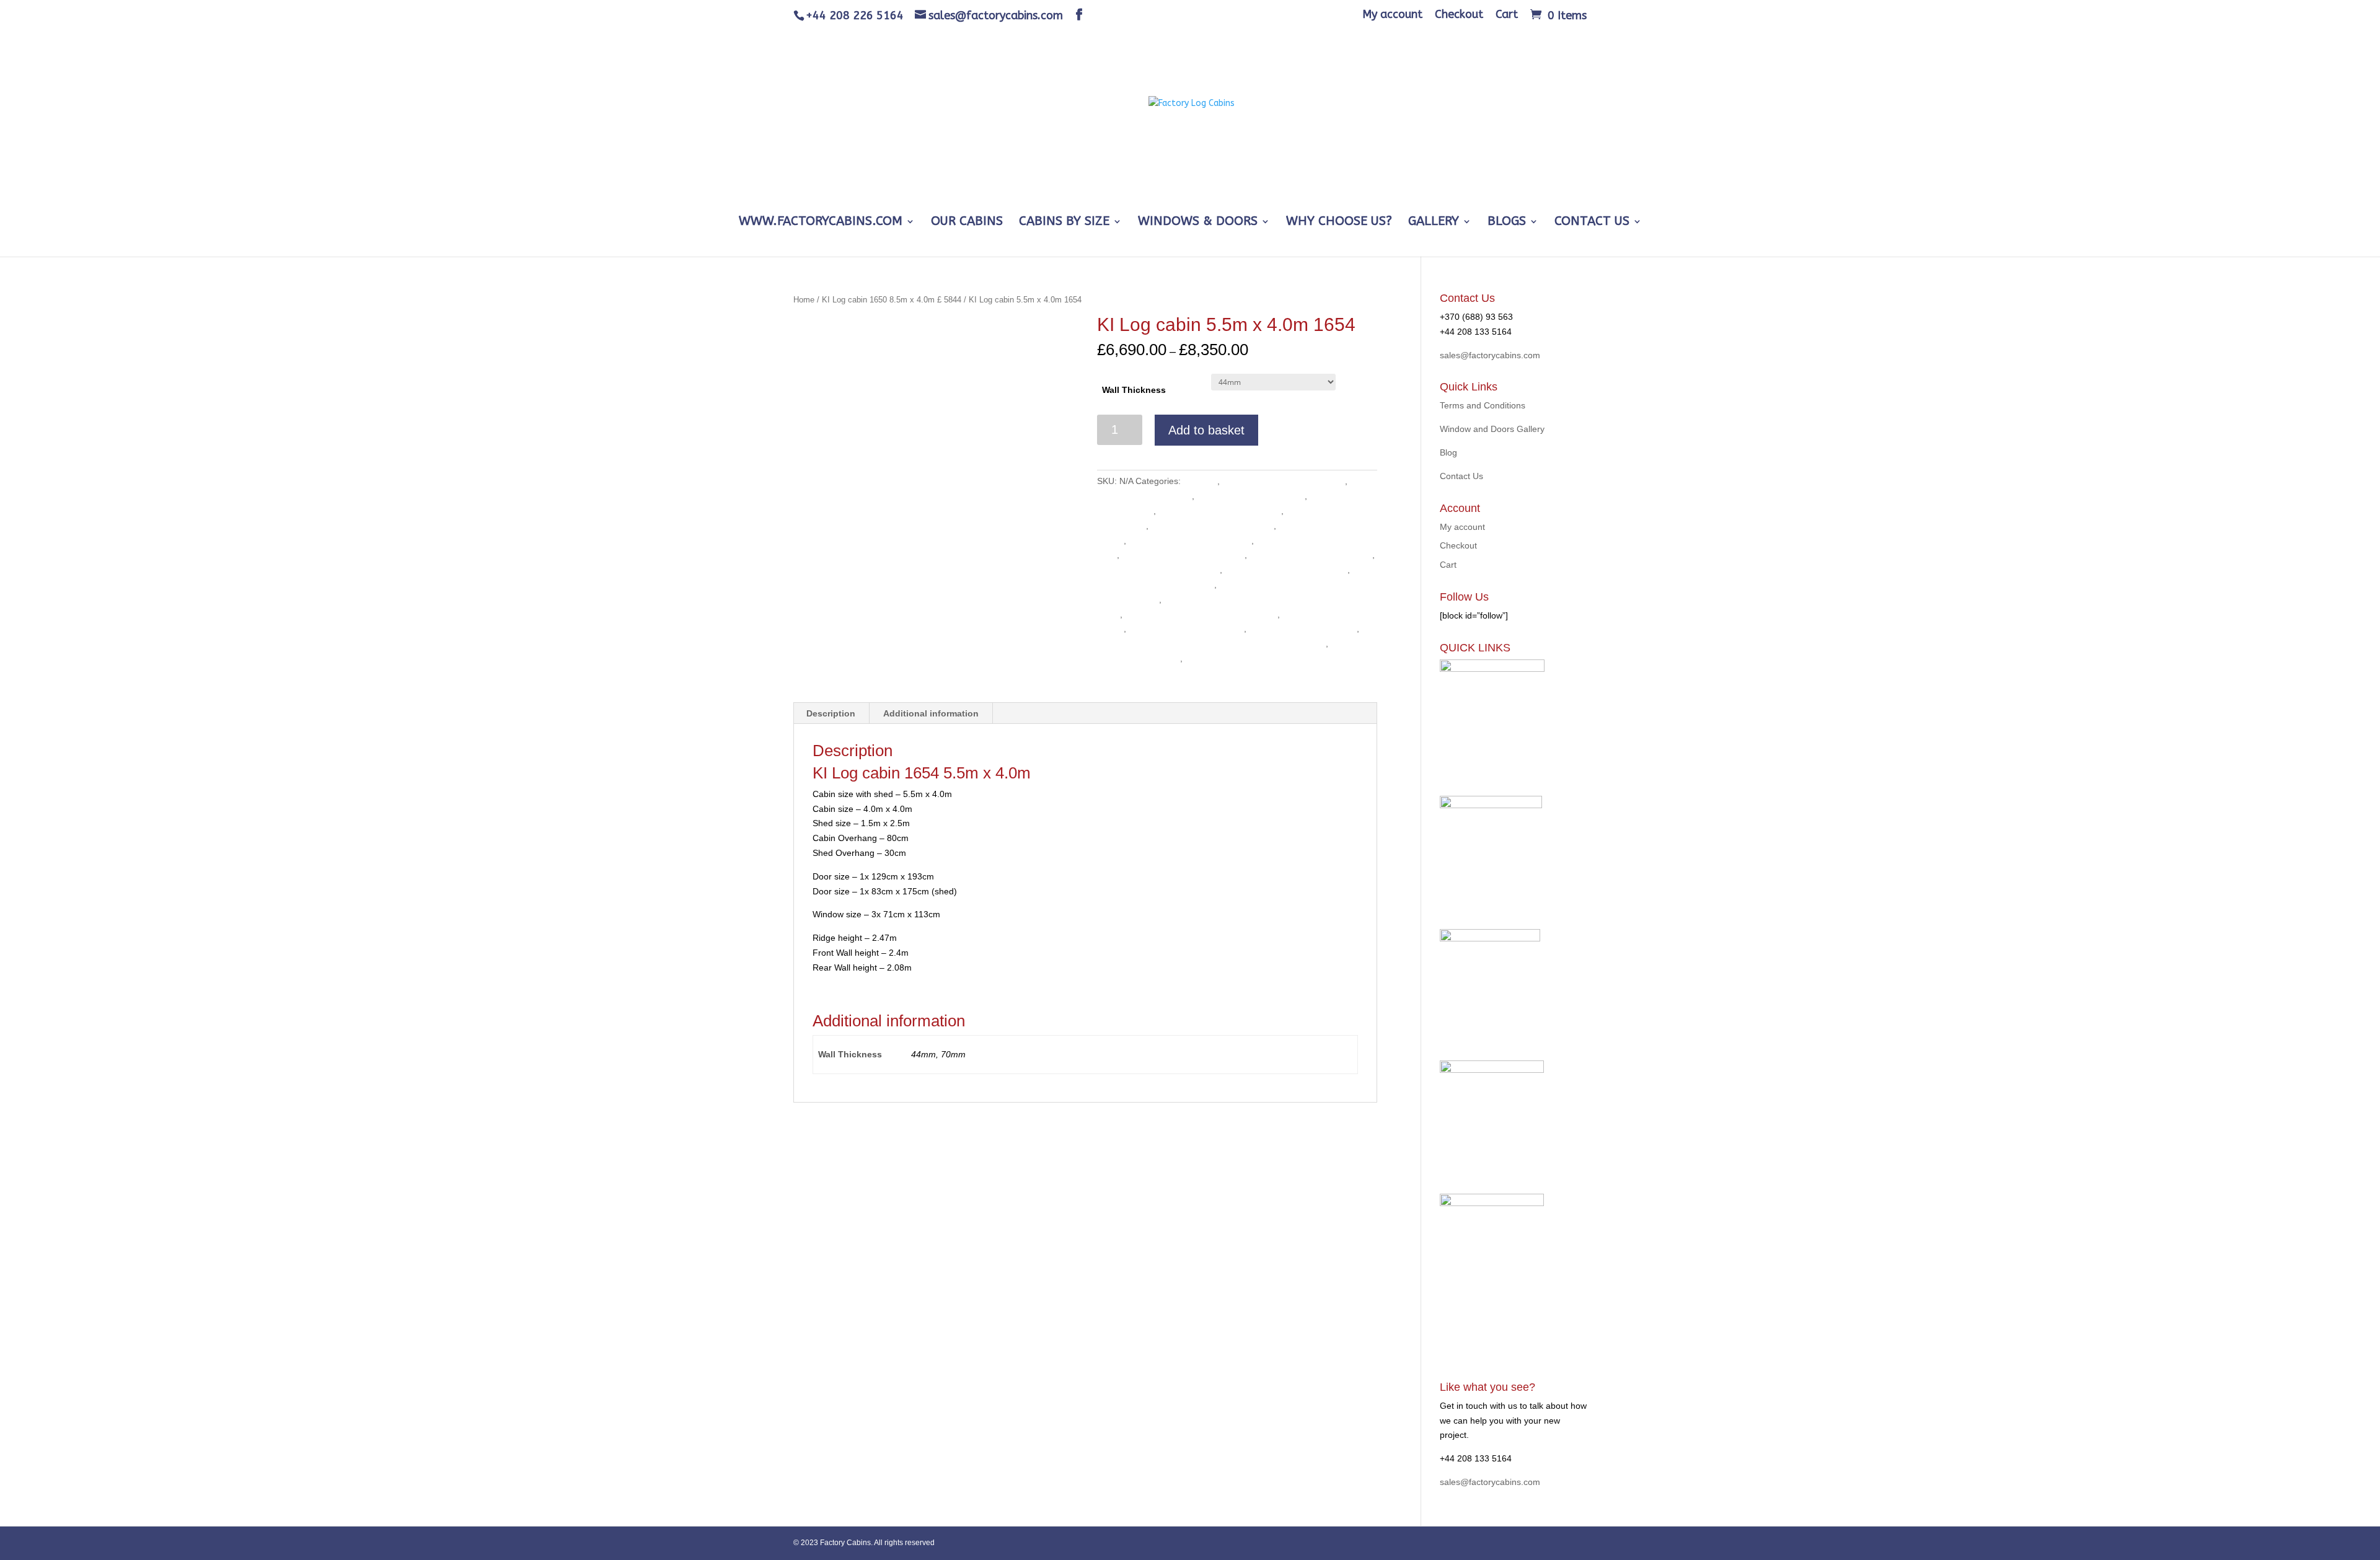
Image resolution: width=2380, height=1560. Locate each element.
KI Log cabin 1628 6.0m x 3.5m (1183, 555)
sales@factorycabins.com (1490, 355)
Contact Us (1592, 223)
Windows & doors (1198, 223)
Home (804, 300)
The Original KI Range (1229, 658)
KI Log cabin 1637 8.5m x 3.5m (1286, 570)
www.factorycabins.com (821, 223)
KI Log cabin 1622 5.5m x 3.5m (1190, 540)
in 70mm (1200, 481)
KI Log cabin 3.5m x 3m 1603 (1186, 628)
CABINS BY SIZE (1064, 223)
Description (831, 713)
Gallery (1434, 223)
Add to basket (1206, 430)
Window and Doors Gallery (1492, 429)
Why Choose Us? (1339, 223)
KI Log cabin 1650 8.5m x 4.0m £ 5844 (892, 300)
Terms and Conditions (1483, 405)
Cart (1507, 15)
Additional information (931, 713)
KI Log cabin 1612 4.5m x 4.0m (1220, 511)
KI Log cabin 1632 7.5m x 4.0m (1311, 555)
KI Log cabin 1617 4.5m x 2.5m (1212, 526)
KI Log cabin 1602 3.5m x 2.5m (1284, 481)
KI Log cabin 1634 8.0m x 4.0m (1158, 570)
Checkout (1459, 15)
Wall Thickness (1134, 390)
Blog (1448, 452)
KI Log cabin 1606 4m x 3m (1251, 496)
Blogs (1507, 223)
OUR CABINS (967, 223)
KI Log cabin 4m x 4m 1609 (1303, 628)
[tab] (831, 713)
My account (1392, 15)
